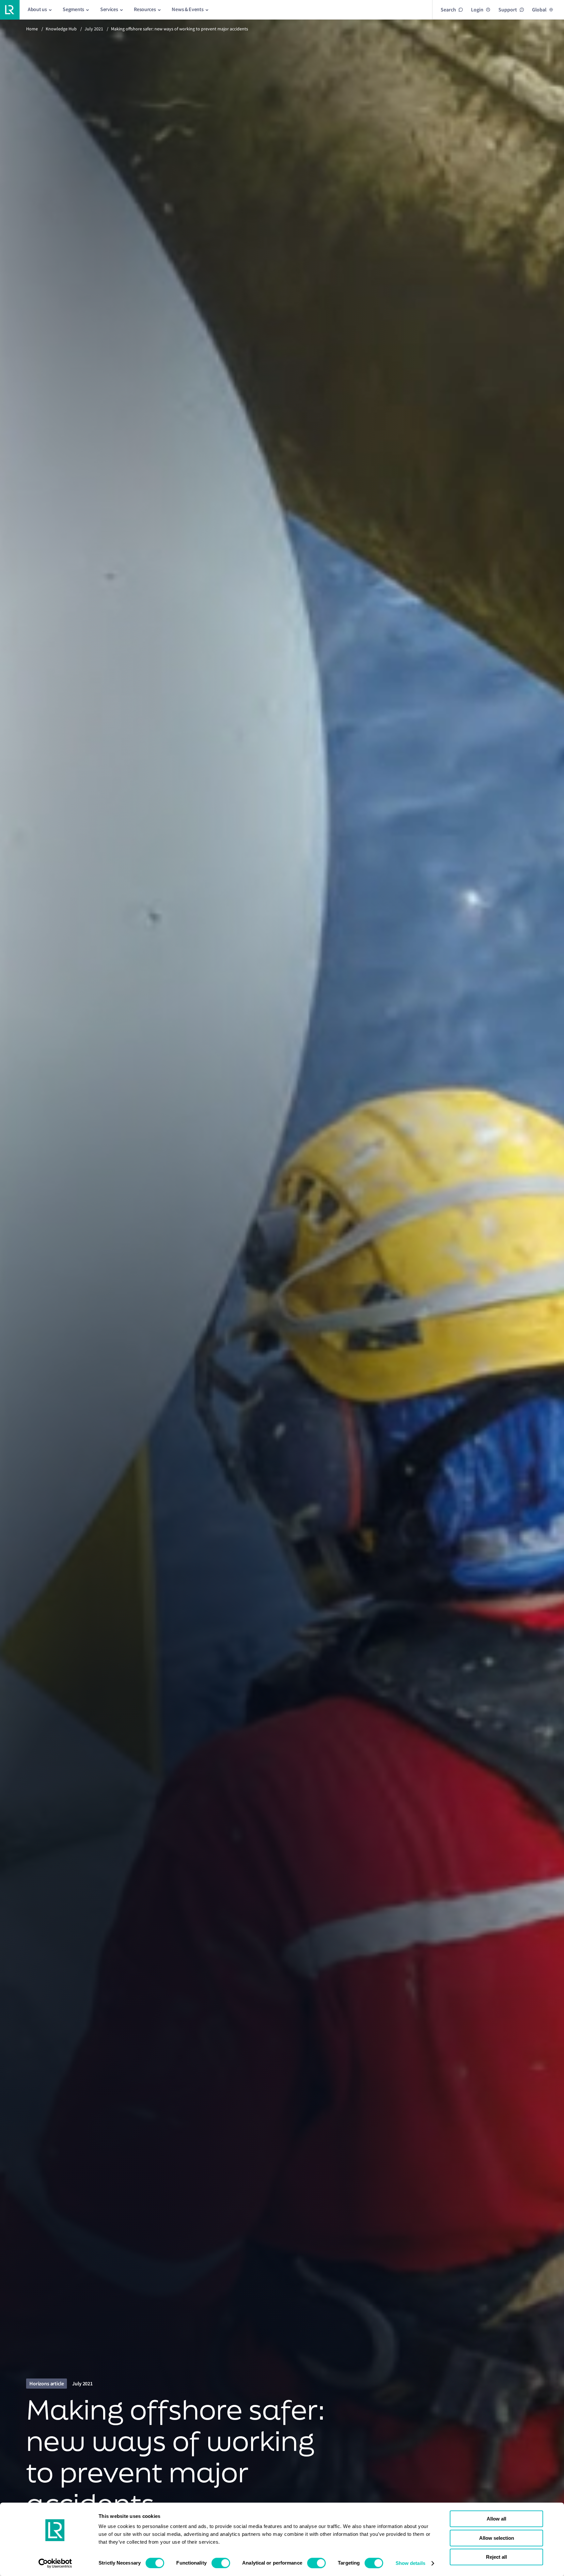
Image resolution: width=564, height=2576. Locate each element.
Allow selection (497, 2538)
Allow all (496, 2519)
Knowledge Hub (61, 29)
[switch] (221, 2563)
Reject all (496, 2557)
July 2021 (94, 29)
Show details (410, 2563)
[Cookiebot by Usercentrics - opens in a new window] (55, 2563)
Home (32, 29)
